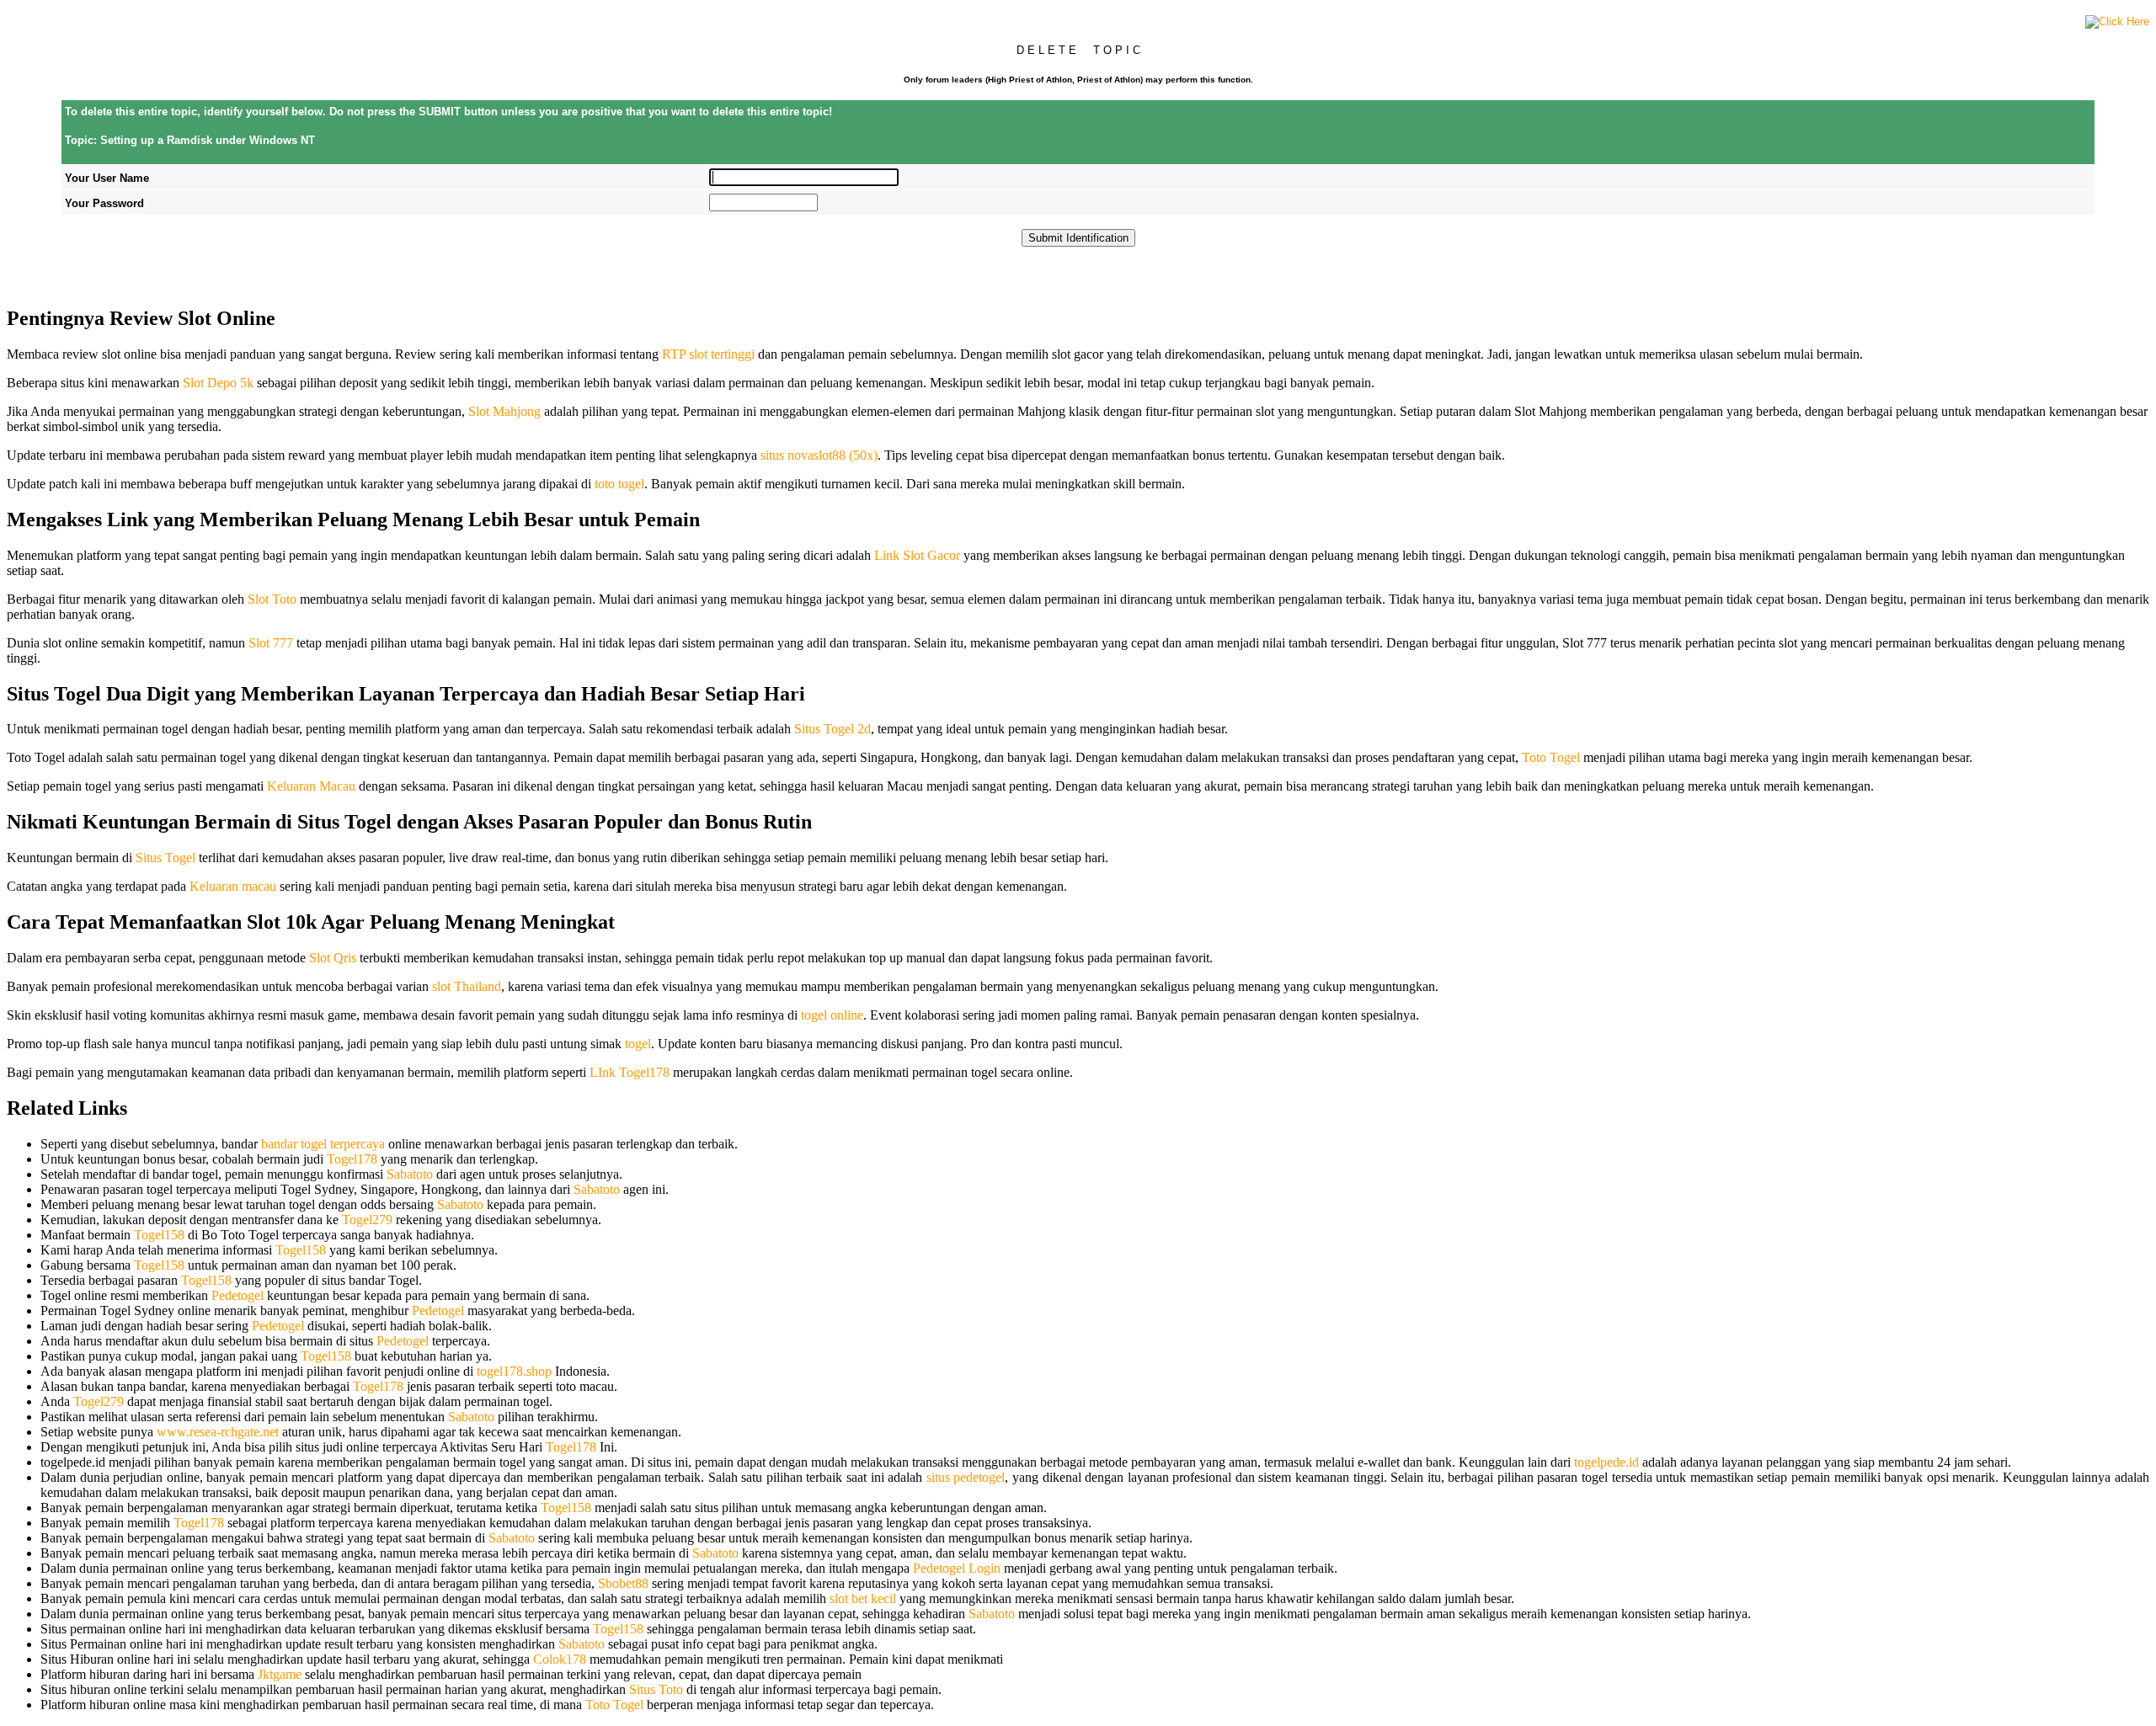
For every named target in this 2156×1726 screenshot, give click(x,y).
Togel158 (159, 1235)
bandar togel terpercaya (323, 1144)
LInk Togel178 (630, 1072)
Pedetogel (237, 1295)
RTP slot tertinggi (708, 354)
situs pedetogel (966, 1477)
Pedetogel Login (957, 1568)
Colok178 (560, 1659)
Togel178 (352, 1159)
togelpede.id (1606, 1462)
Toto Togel (1551, 757)
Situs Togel (165, 858)
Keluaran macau (233, 886)
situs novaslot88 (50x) (819, 455)
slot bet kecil (863, 1598)
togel (638, 1044)
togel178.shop (514, 1371)
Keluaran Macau (311, 786)
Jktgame (280, 1674)
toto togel (619, 484)
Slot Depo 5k (218, 383)
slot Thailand (467, 986)
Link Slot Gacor (917, 555)
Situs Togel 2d (833, 729)
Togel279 (367, 1220)
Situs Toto (656, 1689)
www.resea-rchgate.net (218, 1432)
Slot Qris (333, 958)
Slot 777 (271, 643)
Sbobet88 (623, 1583)
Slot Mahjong (504, 411)
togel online (832, 1015)
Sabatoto (410, 1174)
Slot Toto (272, 599)
